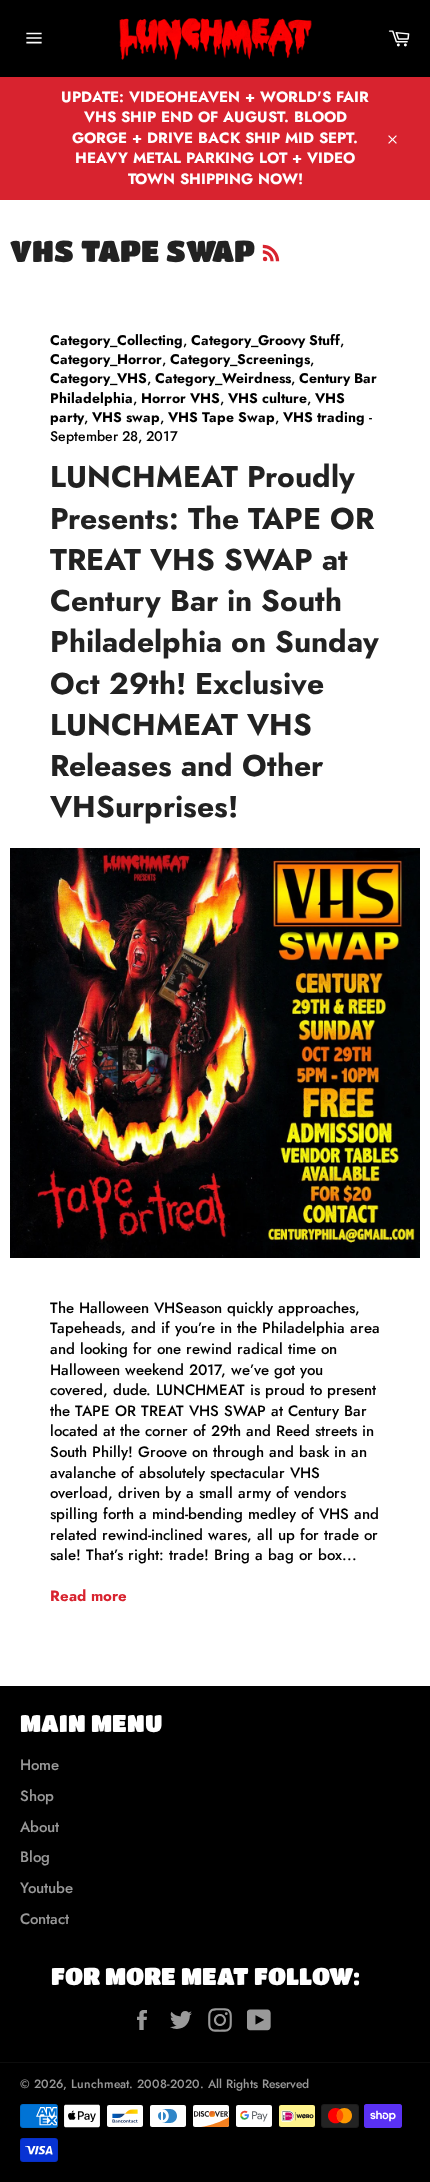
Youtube (46, 1888)
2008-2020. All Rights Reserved (223, 2084)
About (39, 1827)
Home (39, 1765)
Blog (35, 1857)
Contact (44, 1919)
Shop (37, 1796)
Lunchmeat (100, 2084)
